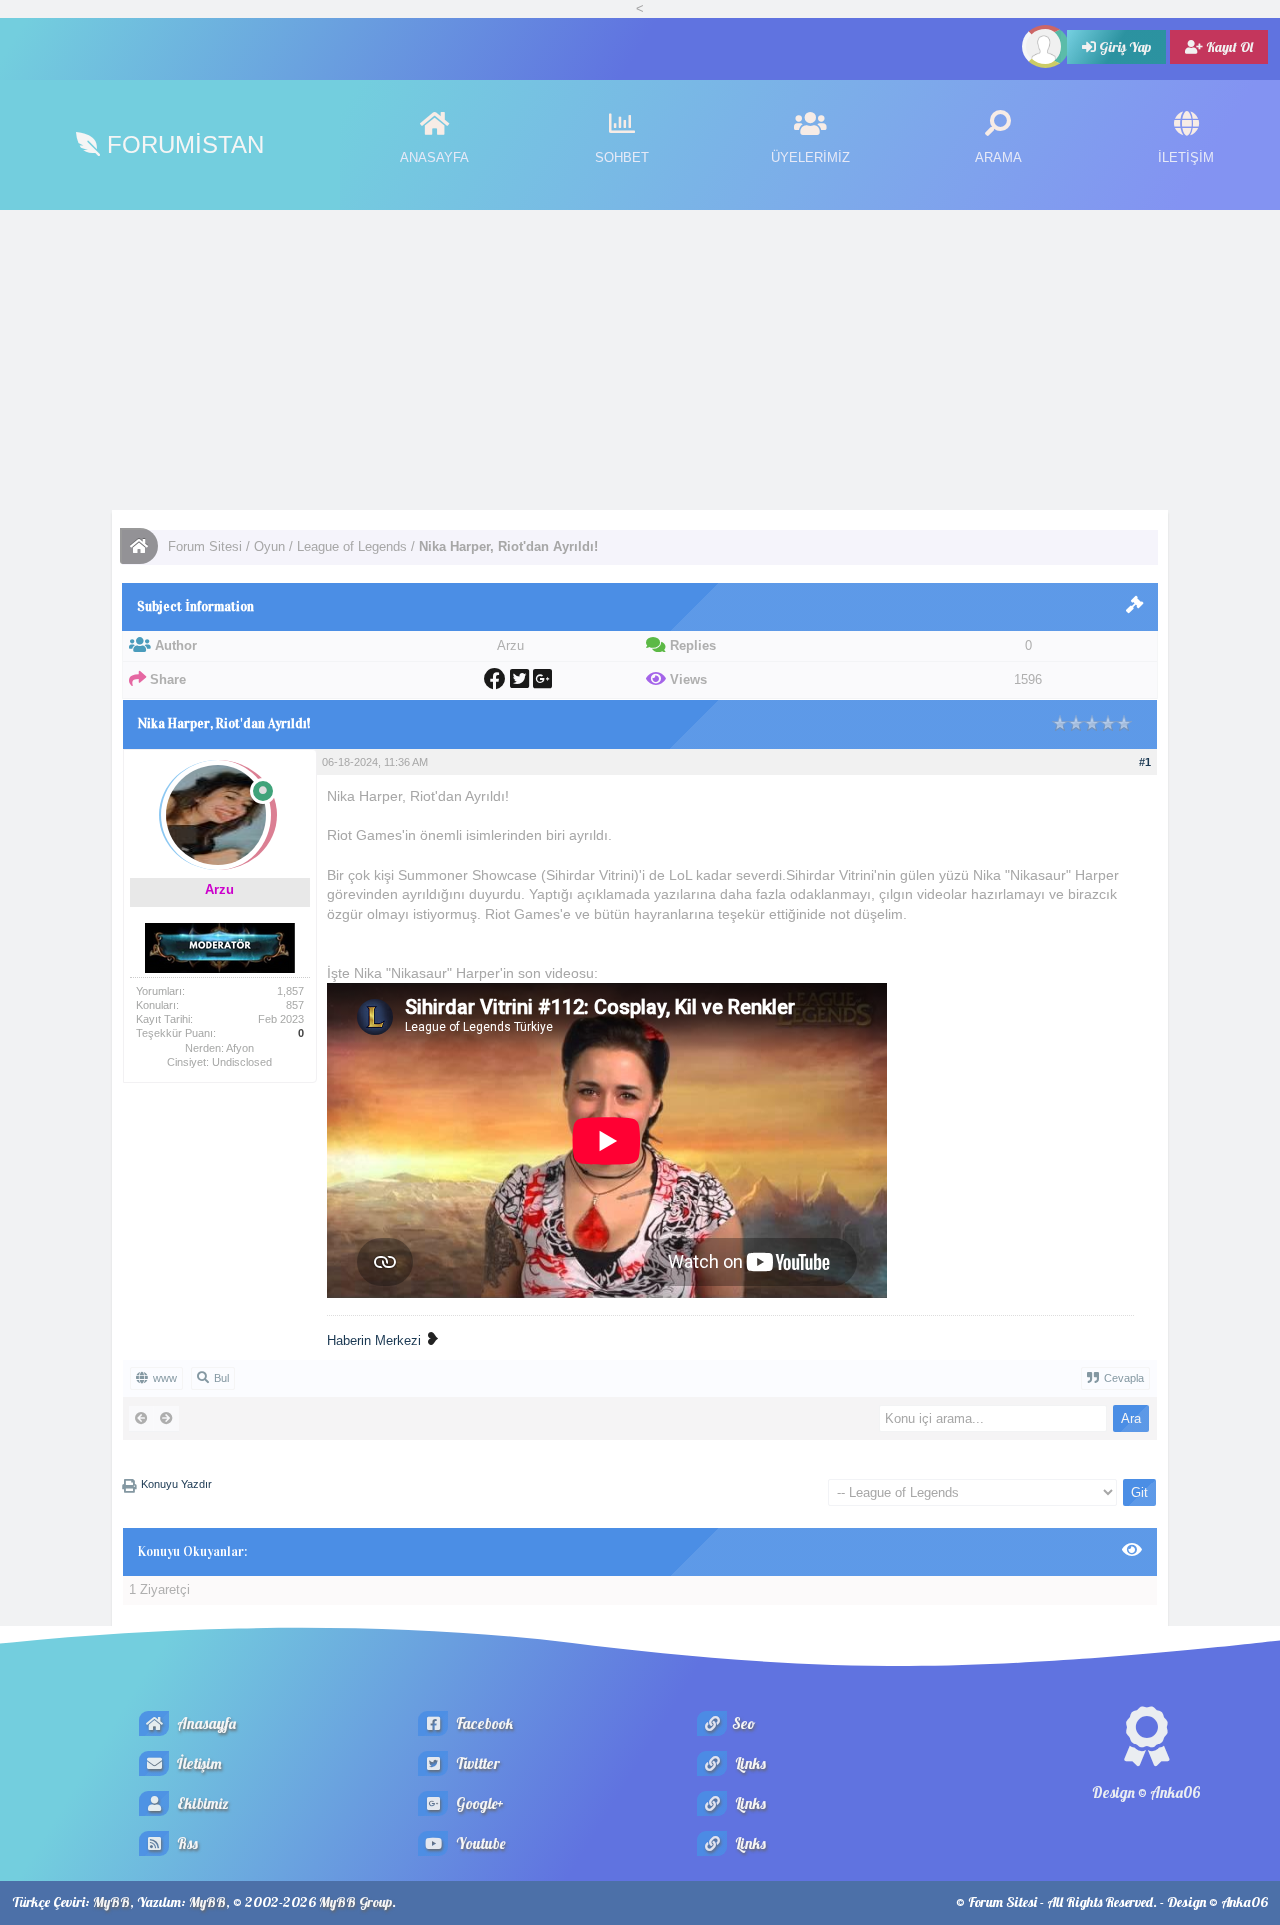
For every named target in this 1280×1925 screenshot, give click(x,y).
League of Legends (352, 546)
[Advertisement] (640, 360)
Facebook (483, 1723)
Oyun (269, 546)
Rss (186, 1843)
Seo (743, 1723)
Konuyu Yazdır (176, 1484)
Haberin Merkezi (374, 1340)
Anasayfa (205, 1723)
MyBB (111, 1902)
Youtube (479, 1843)
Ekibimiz (201, 1803)
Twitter (476, 1763)
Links (749, 1763)
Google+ (478, 1803)
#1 (1145, 762)
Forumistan (182, 144)
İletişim (198, 1763)
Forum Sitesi (205, 546)
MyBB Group (355, 1902)
